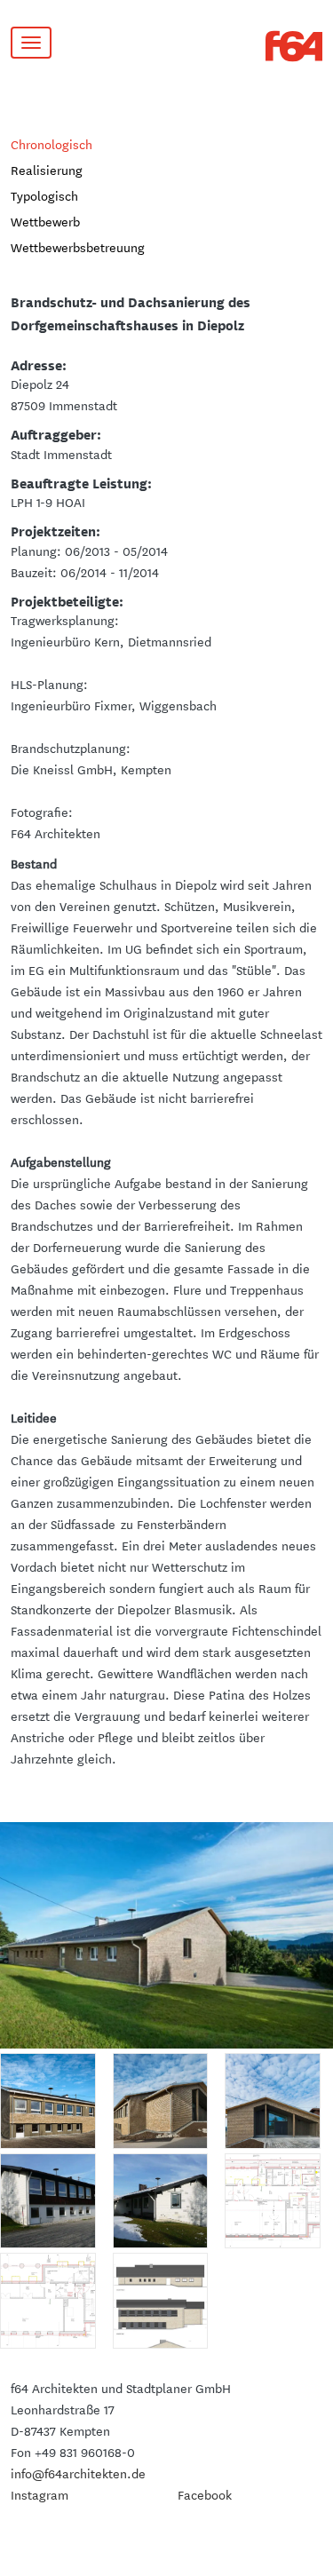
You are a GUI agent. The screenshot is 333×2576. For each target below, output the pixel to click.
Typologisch (44, 195)
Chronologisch (52, 144)
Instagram (40, 2494)
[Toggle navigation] (31, 43)
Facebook (205, 2494)
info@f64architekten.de (78, 2473)
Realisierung (47, 170)
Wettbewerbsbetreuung (78, 247)
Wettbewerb (45, 221)
